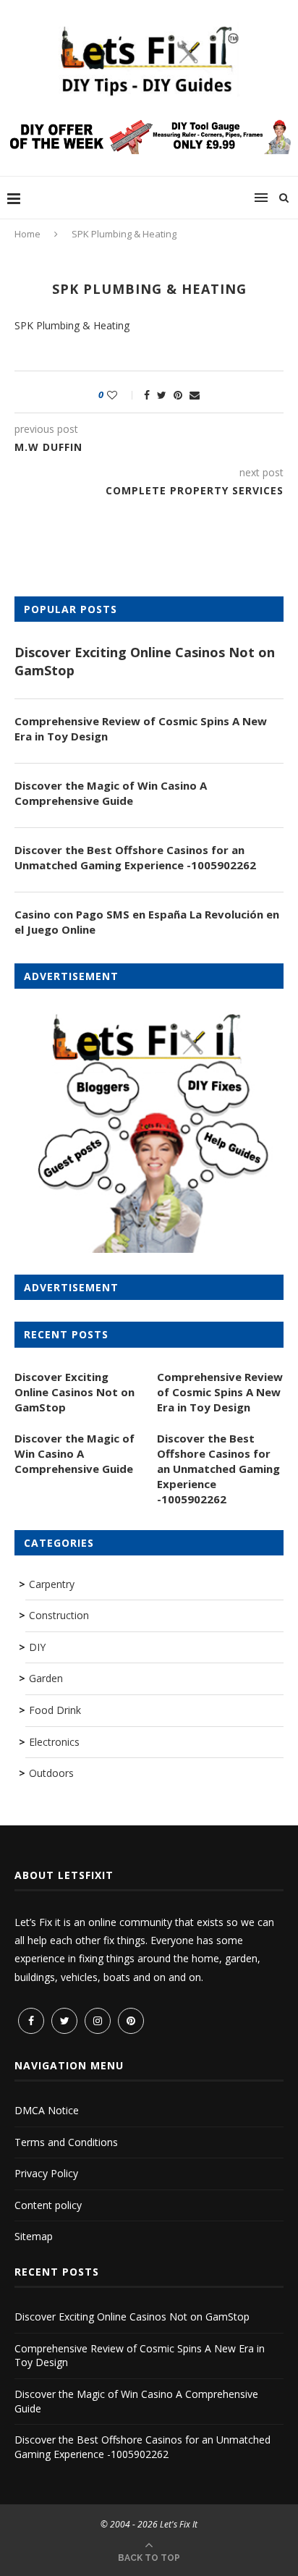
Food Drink (55, 1710)
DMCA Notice (47, 2110)
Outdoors (51, 1773)
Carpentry (52, 1584)
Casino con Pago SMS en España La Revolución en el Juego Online (147, 922)
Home (27, 234)
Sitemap (34, 2236)
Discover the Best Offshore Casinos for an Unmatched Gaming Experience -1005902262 (135, 857)
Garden (46, 1678)
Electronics (54, 1742)
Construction (59, 1615)
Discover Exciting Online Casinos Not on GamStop (145, 661)
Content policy (48, 2205)
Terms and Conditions (66, 2142)
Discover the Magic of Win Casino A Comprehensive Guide (111, 793)
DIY (37, 1647)
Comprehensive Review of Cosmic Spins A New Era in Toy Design (141, 729)
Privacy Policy (46, 2173)
